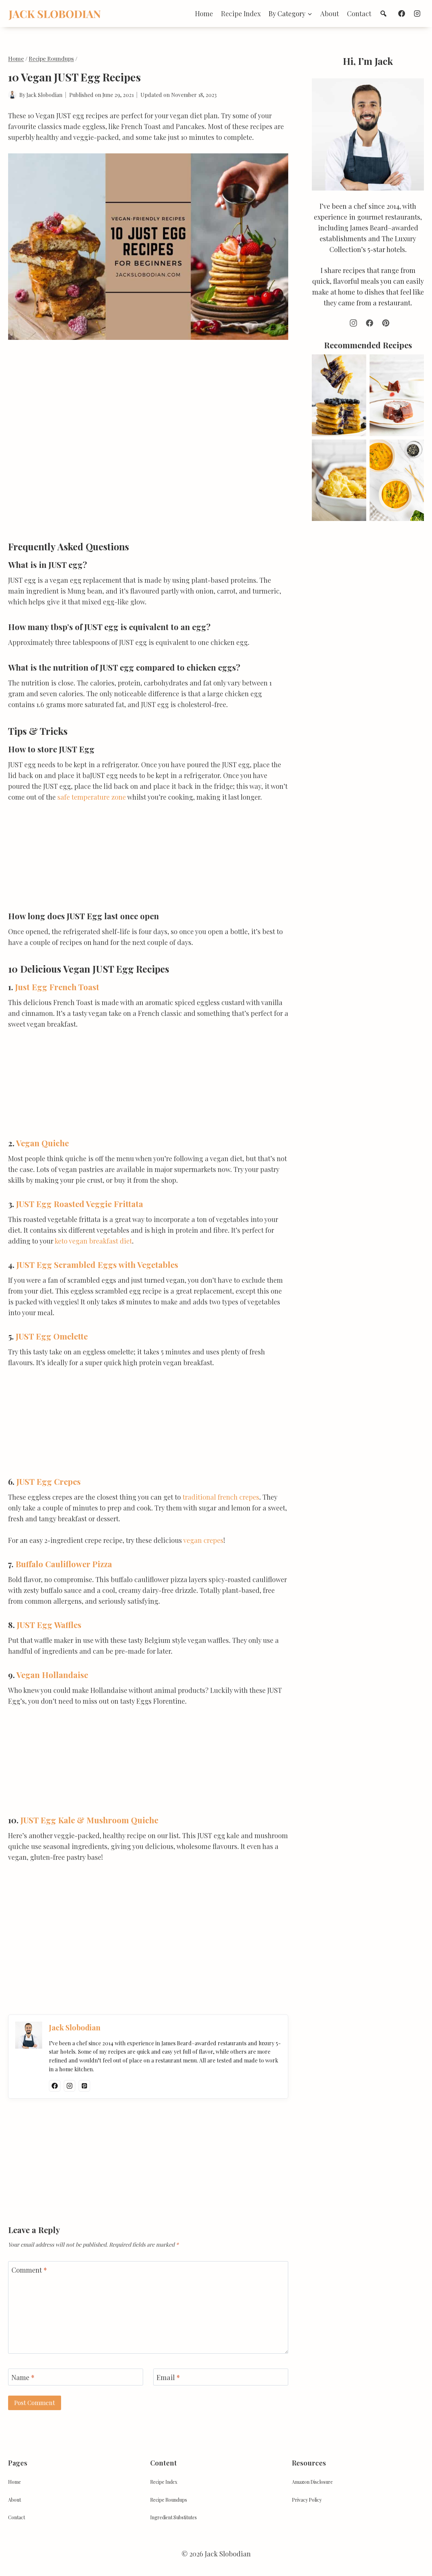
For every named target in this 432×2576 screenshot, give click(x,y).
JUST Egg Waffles (49, 1625)
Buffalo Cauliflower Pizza (64, 1564)
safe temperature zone (92, 797)
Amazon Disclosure (312, 2482)
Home (204, 13)
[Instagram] (417, 14)
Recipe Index (241, 13)
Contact (359, 13)
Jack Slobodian (44, 95)
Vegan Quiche (43, 1143)
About (330, 13)
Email (168, 2377)
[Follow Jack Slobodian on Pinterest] (84, 2086)
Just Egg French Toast (57, 987)
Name (23, 2377)
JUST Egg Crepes (49, 1481)
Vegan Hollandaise (52, 1675)
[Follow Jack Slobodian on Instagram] (70, 2086)
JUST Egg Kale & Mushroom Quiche (89, 1820)
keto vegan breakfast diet (93, 1241)
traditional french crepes (221, 1497)
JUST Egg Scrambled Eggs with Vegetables (97, 1265)
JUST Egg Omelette (52, 1336)
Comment (29, 2270)
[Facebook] (402, 14)
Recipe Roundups (169, 2500)
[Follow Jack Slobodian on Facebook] (55, 2086)
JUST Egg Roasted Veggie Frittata (80, 1204)
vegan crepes (203, 1540)
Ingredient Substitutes (173, 2517)
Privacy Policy (307, 2500)
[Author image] (12, 95)
